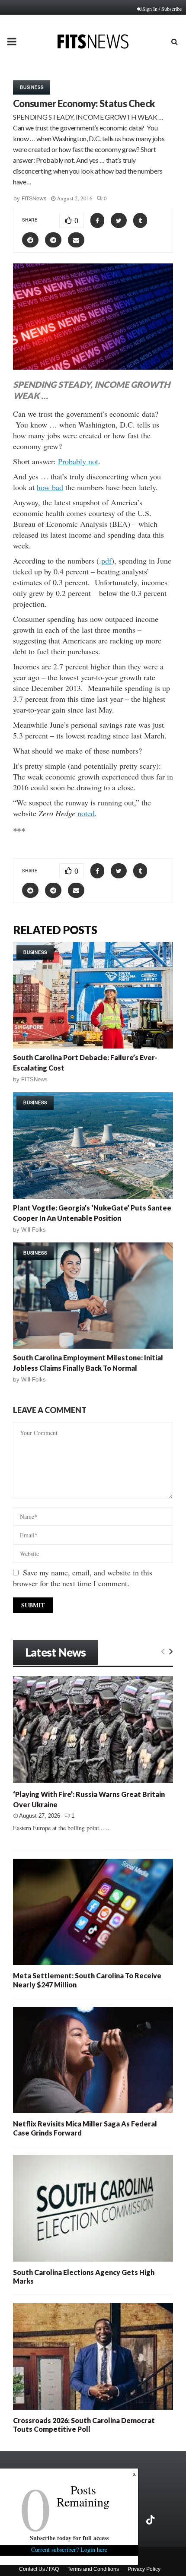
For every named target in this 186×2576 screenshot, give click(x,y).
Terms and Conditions (93, 2569)
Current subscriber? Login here (69, 2549)
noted (86, 813)
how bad (50, 487)
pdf (106, 561)
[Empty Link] (163, 1651)
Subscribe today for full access (69, 2538)
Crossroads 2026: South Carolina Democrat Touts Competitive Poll (84, 2425)
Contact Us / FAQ (39, 2569)
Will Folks (34, 1230)
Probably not (78, 461)
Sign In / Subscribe (162, 9)
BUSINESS (32, 87)
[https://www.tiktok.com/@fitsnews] (151, 2520)
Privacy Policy (144, 2569)
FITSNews (34, 198)
